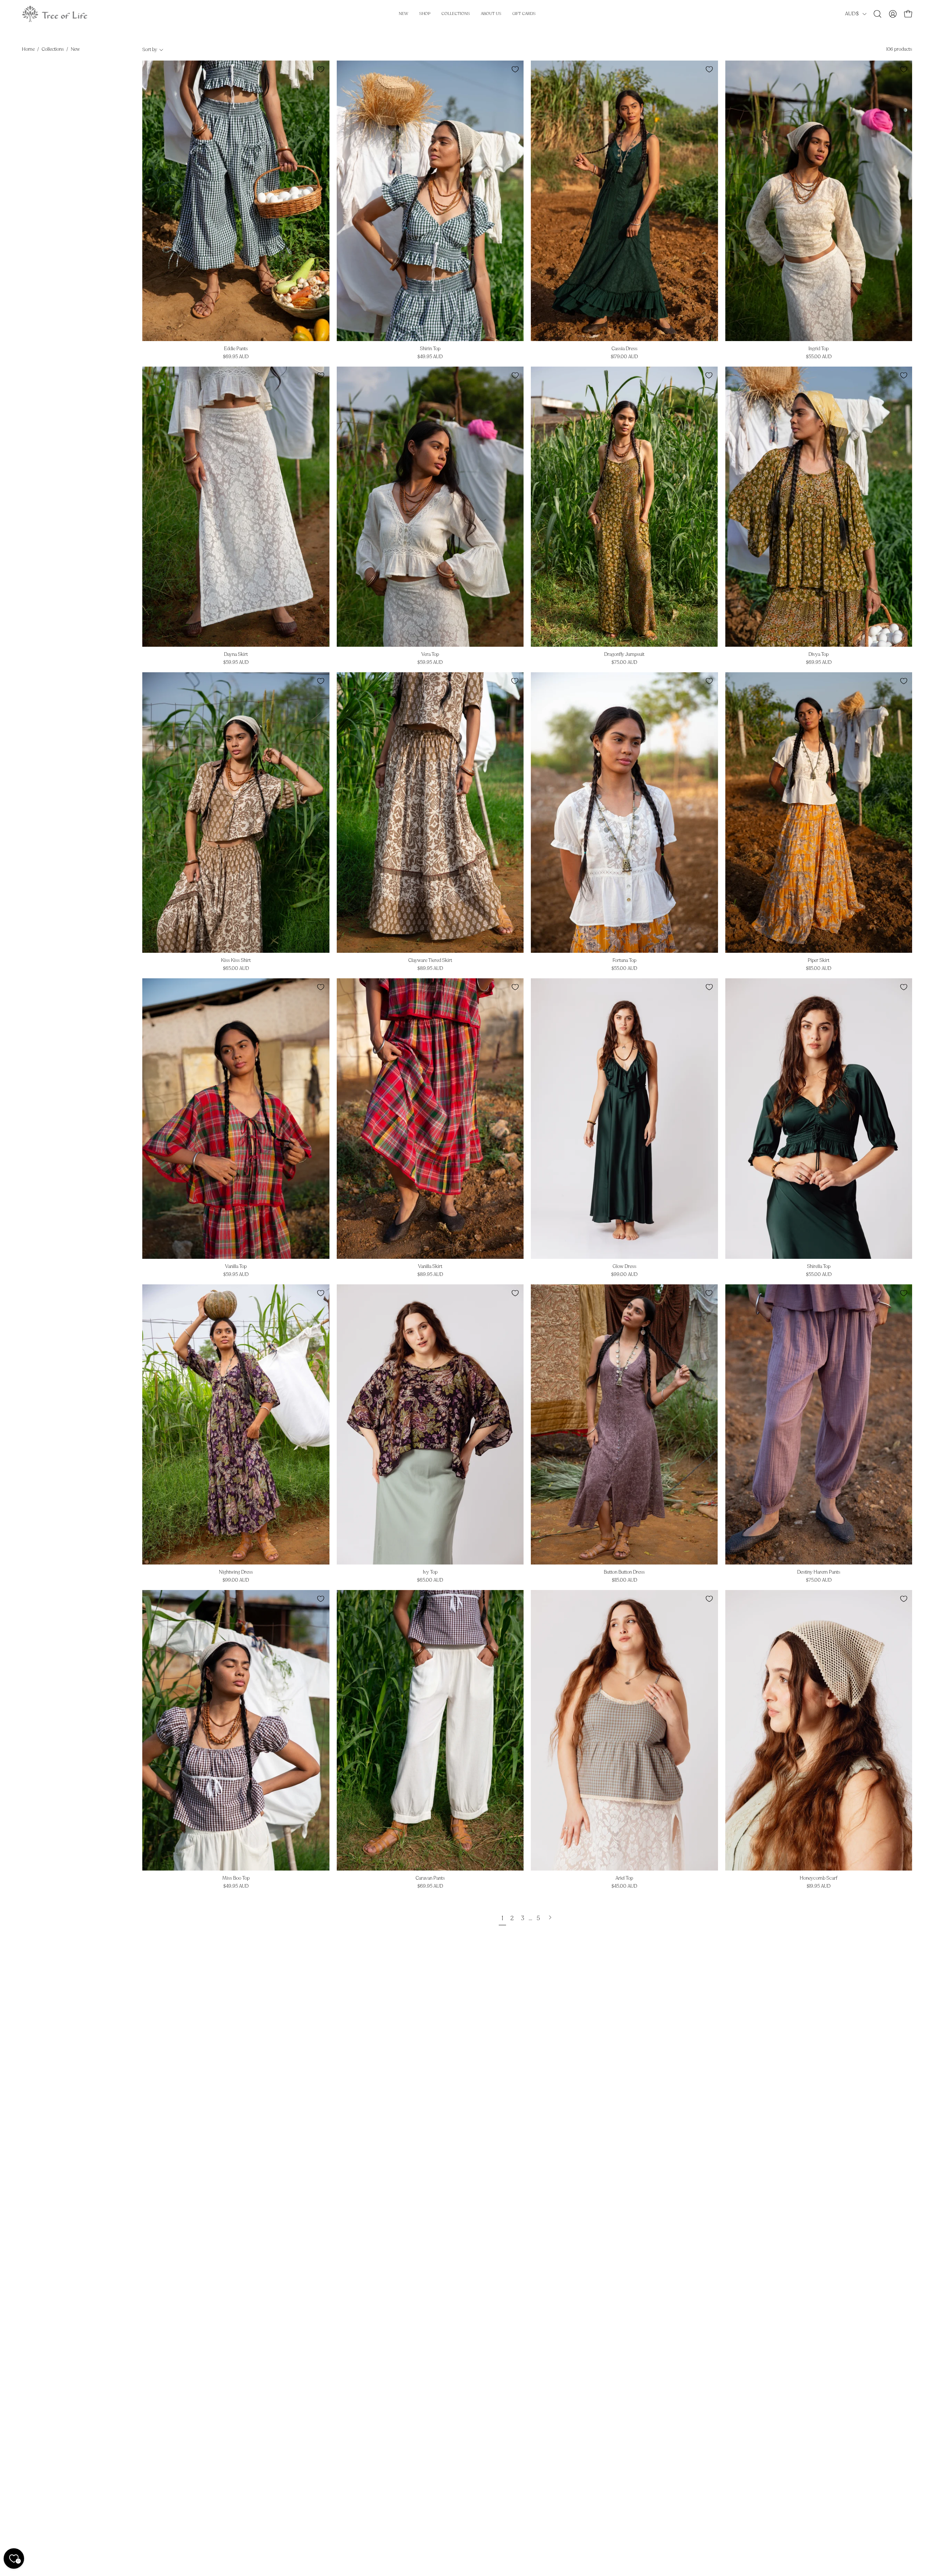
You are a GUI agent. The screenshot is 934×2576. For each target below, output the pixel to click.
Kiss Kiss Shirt (236, 961)
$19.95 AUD (819, 1886)
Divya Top (819, 655)
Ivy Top (430, 1572)
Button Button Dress (624, 1572)
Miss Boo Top (236, 1878)
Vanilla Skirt (430, 1267)
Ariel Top (624, 1878)
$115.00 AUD (819, 969)
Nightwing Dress (236, 1572)
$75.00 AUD (624, 663)
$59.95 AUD (236, 663)
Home (28, 49)
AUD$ (852, 14)
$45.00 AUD (624, 1886)
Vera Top (430, 655)
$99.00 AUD (624, 1275)
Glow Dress (624, 1267)
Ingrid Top (819, 349)
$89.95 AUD (430, 969)
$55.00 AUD (819, 357)
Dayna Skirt (236, 655)
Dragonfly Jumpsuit (624, 655)
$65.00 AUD (236, 969)
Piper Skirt (819, 961)
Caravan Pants (430, 1878)
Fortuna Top (624, 961)
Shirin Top (430, 349)
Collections (53, 49)
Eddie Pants (236, 349)
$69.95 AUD (236, 357)
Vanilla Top (236, 1267)
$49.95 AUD (430, 357)
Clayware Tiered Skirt (430, 961)
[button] (877, 14)
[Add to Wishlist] (321, 69)
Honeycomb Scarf (819, 1878)
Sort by (150, 50)
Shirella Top (819, 1267)
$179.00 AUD (624, 357)
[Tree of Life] (55, 14)
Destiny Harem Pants (819, 1572)
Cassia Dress (624, 349)
